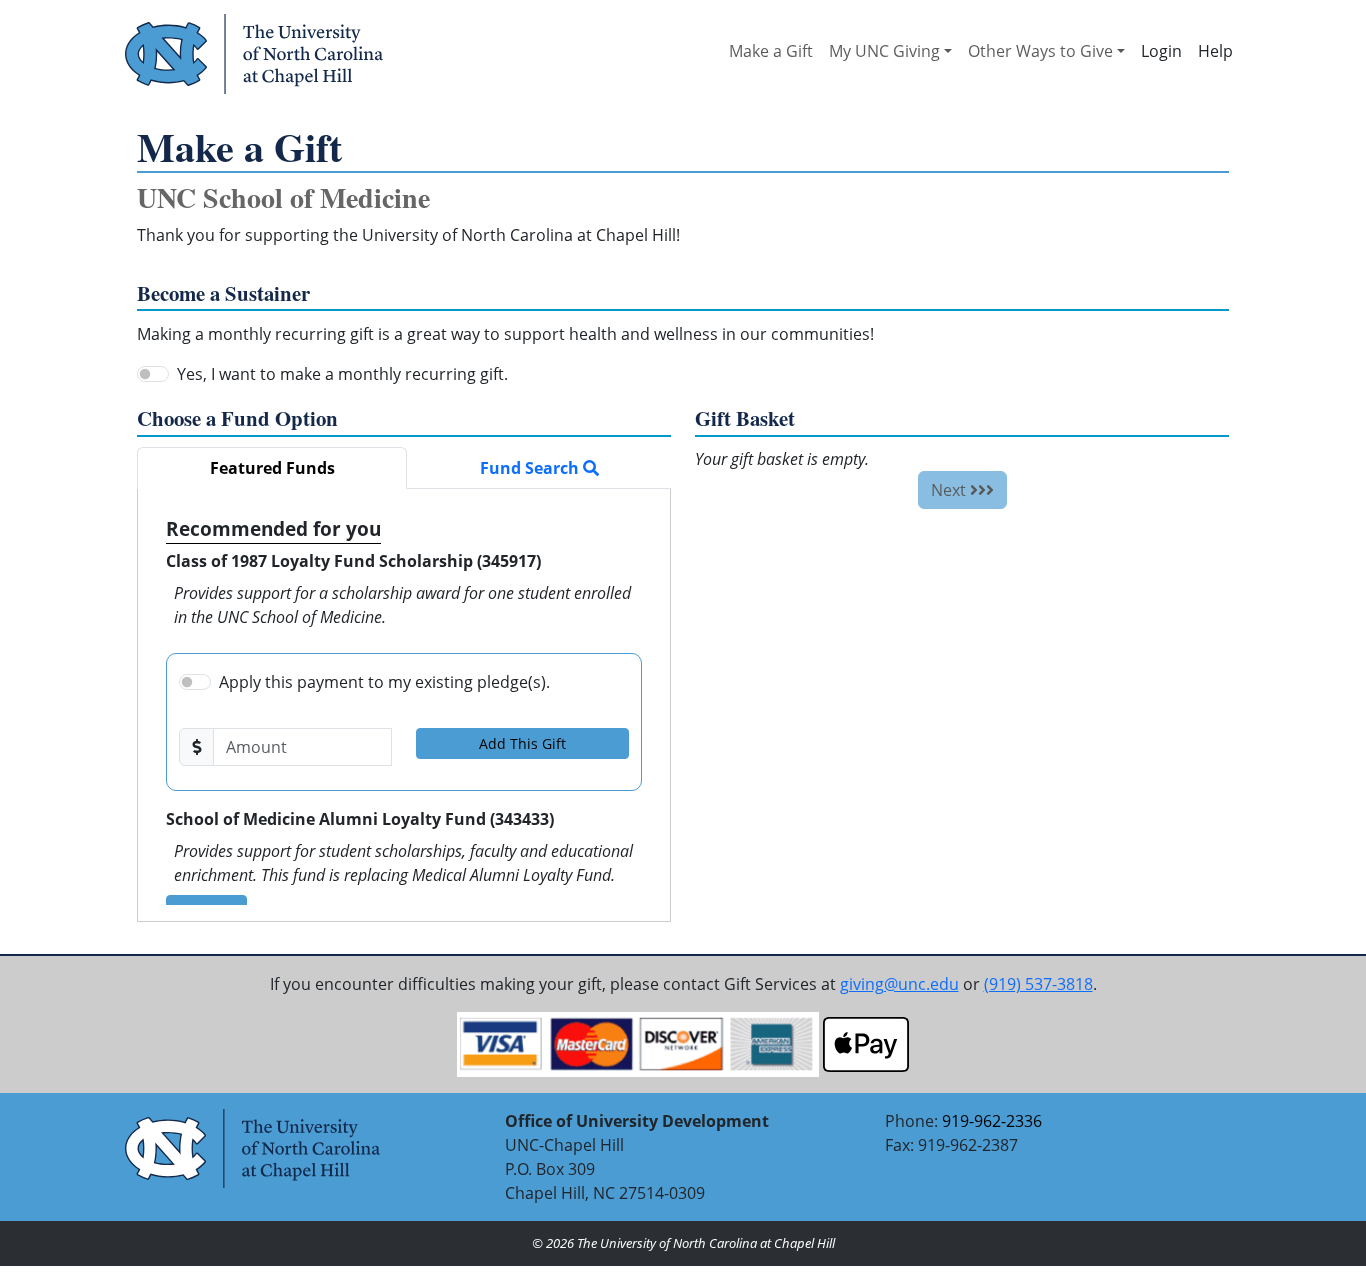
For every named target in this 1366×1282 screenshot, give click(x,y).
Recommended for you (273, 528)
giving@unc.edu (899, 984)
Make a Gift (771, 51)
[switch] (153, 374)
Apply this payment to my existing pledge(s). (384, 682)
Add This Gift (522, 743)
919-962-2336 (992, 1121)
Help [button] (1215, 51)
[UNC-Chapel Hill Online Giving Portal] (254, 53)
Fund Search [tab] (531, 468)
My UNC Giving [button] (884, 51)
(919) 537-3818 (1038, 984)
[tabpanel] (404, 705)
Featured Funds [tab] (272, 468)
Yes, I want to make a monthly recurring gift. (342, 374)
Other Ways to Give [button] (1040, 51)
